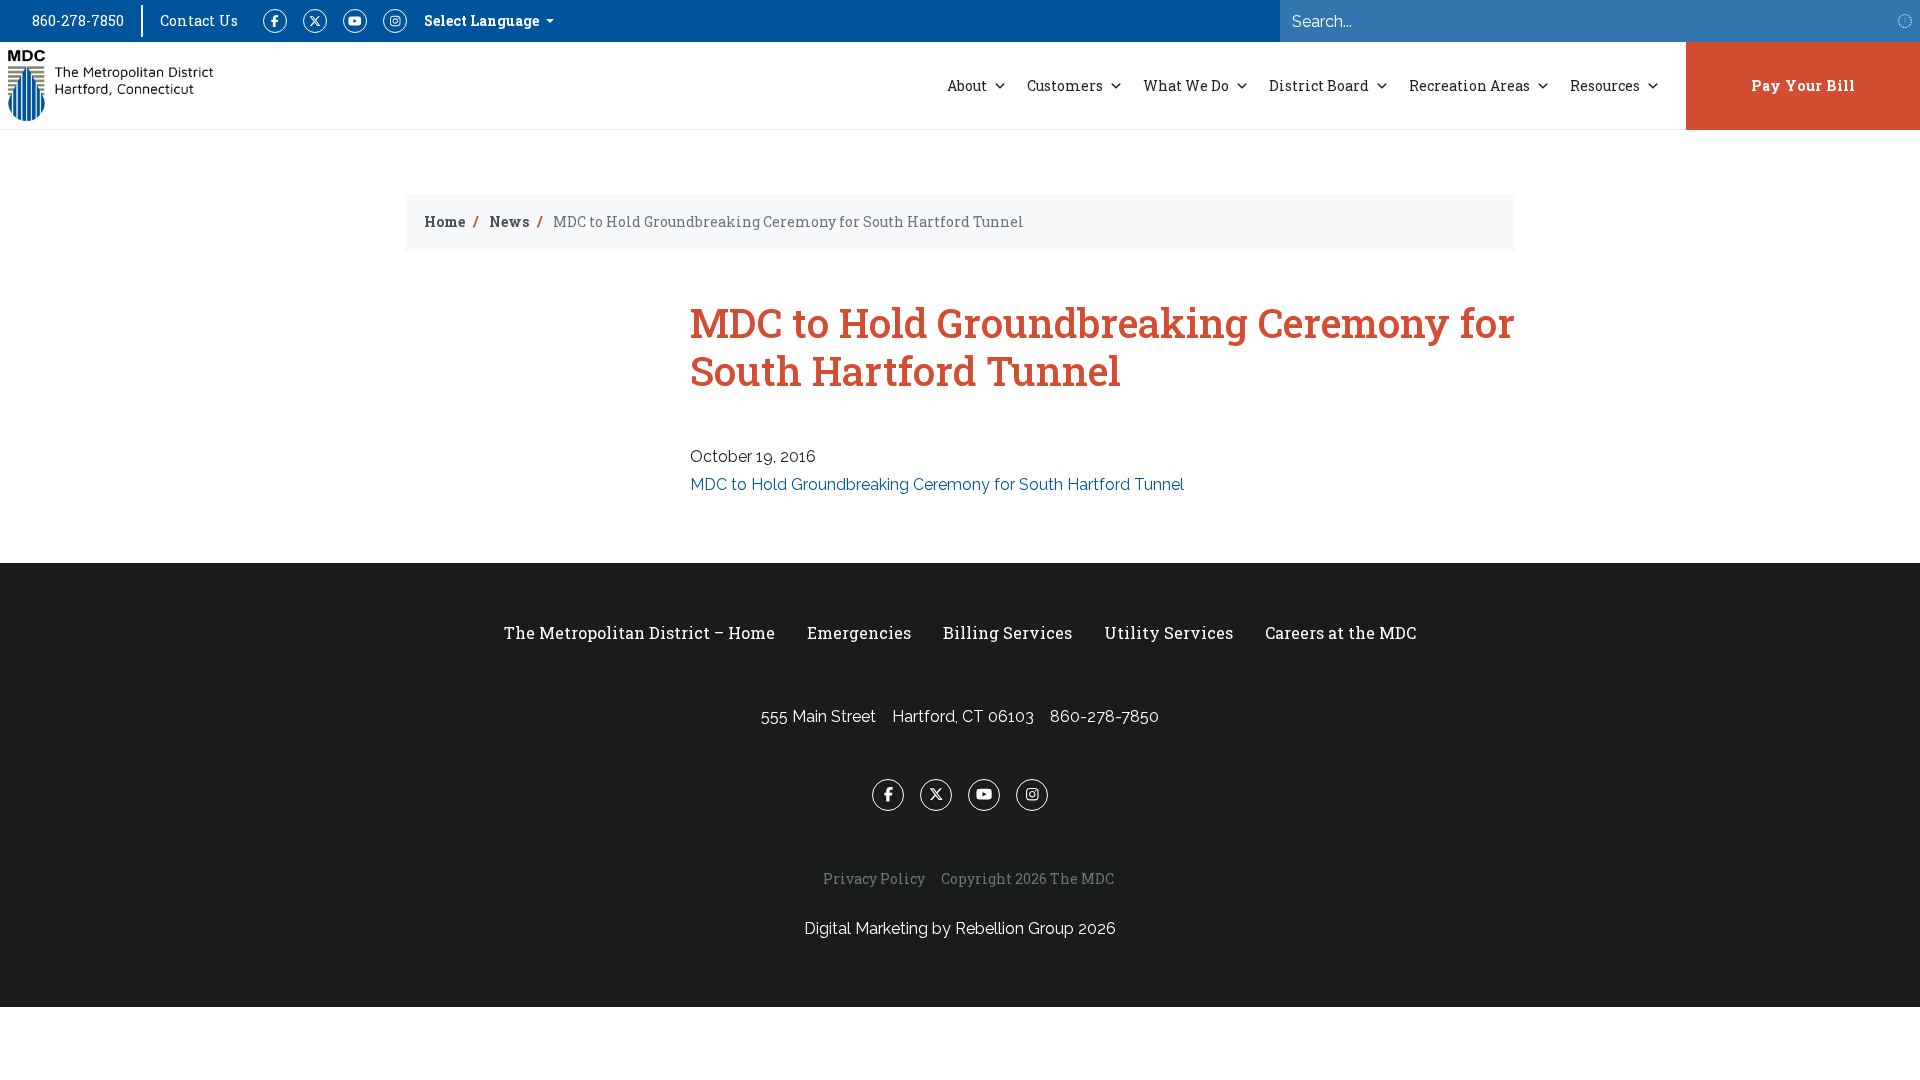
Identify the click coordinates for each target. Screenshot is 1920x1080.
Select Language (483, 20)
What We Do (1186, 85)
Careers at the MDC (1340, 632)
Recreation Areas (1469, 85)
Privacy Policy (874, 878)
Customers (1065, 85)
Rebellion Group (1014, 928)
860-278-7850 (78, 20)
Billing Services (1007, 632)
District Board (1319, 85)
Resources (1605, 85)
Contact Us (199, 20)
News (509, 221)
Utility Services (1168, 632)
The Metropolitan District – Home (639, 632)
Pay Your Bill (1803, 85)
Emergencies (859, 632)
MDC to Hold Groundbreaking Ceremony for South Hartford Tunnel (937, 484)
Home (444, 221)
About (967, 85)
